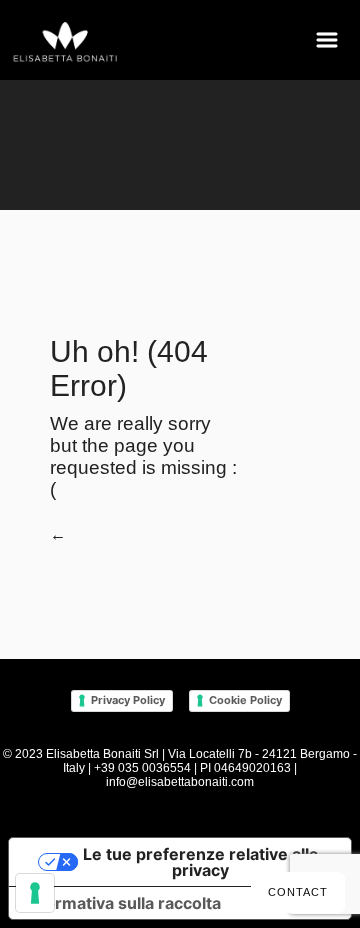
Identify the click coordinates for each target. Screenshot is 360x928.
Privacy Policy (128, 700)
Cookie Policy (245, 700)
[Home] (66, 43)
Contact (298, 892)
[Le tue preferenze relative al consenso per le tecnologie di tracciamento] (35, 893)
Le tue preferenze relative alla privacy (200, 862)
